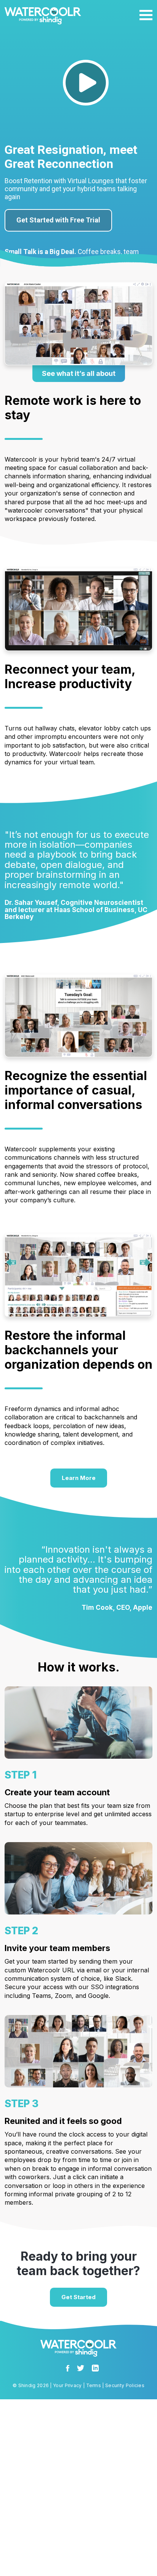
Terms (94, 2385)
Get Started (78, 2297)
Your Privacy (67, 2385)
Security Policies (125, 2385)
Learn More (79, 1478)
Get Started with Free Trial (58, 220)
